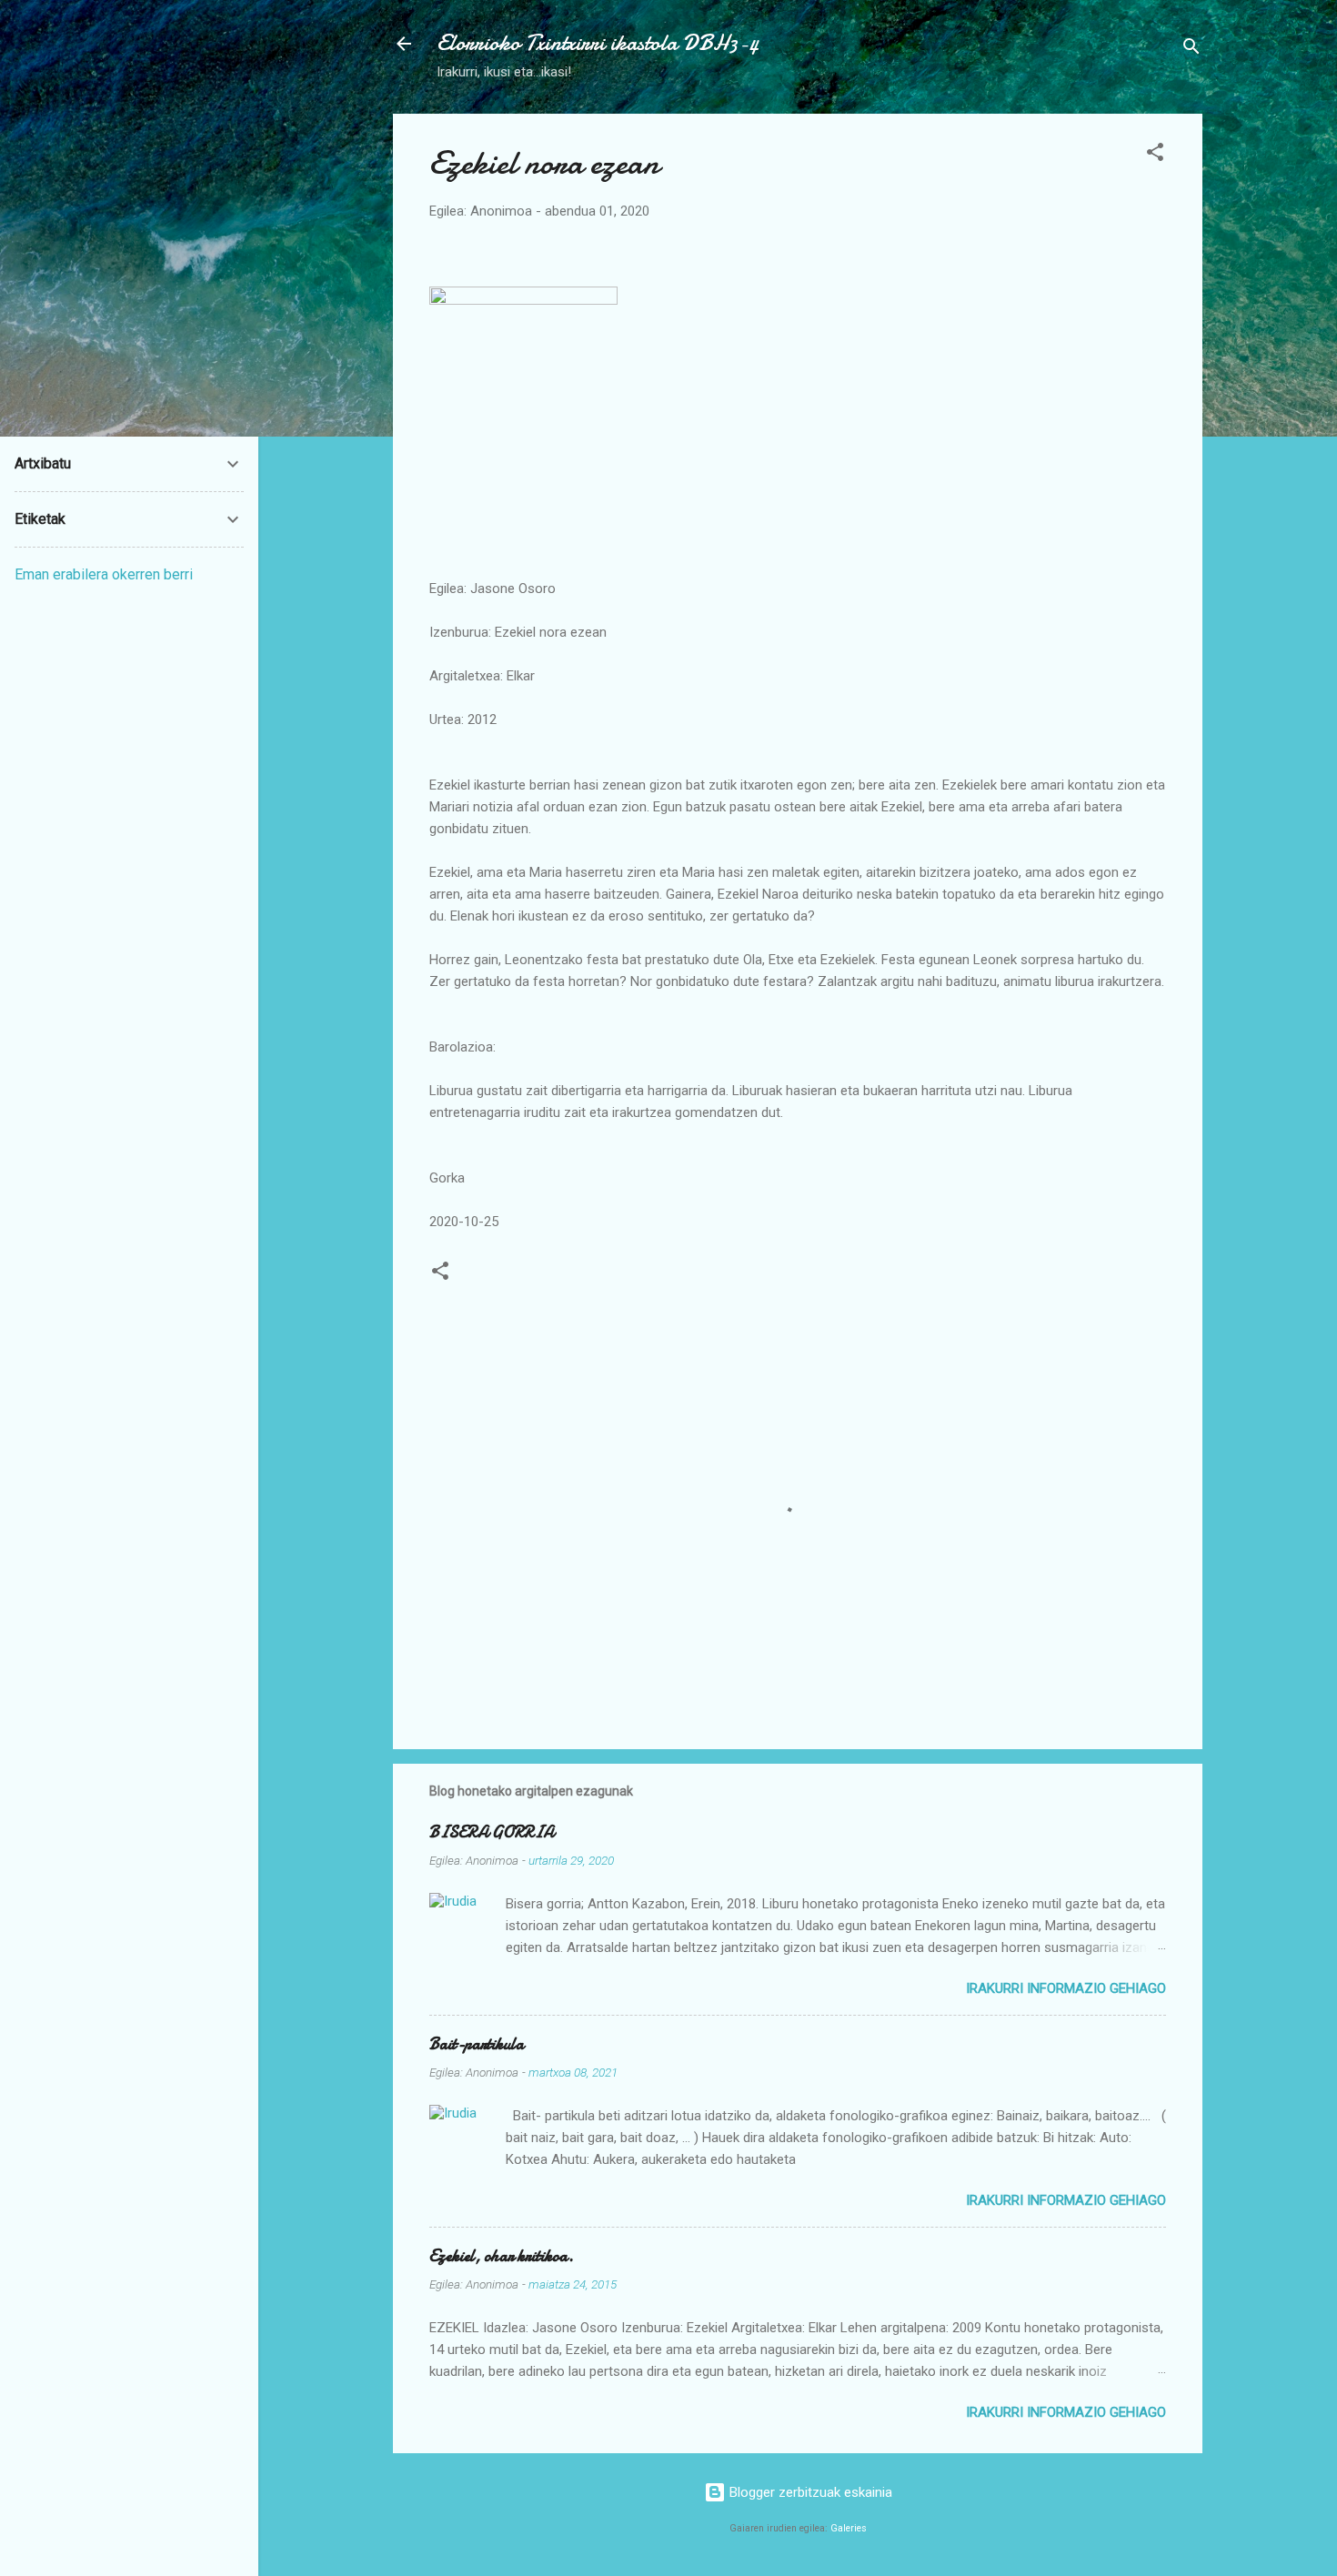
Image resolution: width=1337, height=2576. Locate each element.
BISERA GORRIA (492, 1832)
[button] (1155, 155)
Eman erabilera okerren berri (104, 574)
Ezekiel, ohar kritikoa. (502, 2256)
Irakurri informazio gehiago (1066, 1988)
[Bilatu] (1191, 50)
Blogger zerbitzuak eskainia (809, 2492)
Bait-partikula (477, 2044)
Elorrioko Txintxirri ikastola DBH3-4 (598, 43)
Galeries (849, 2528)
